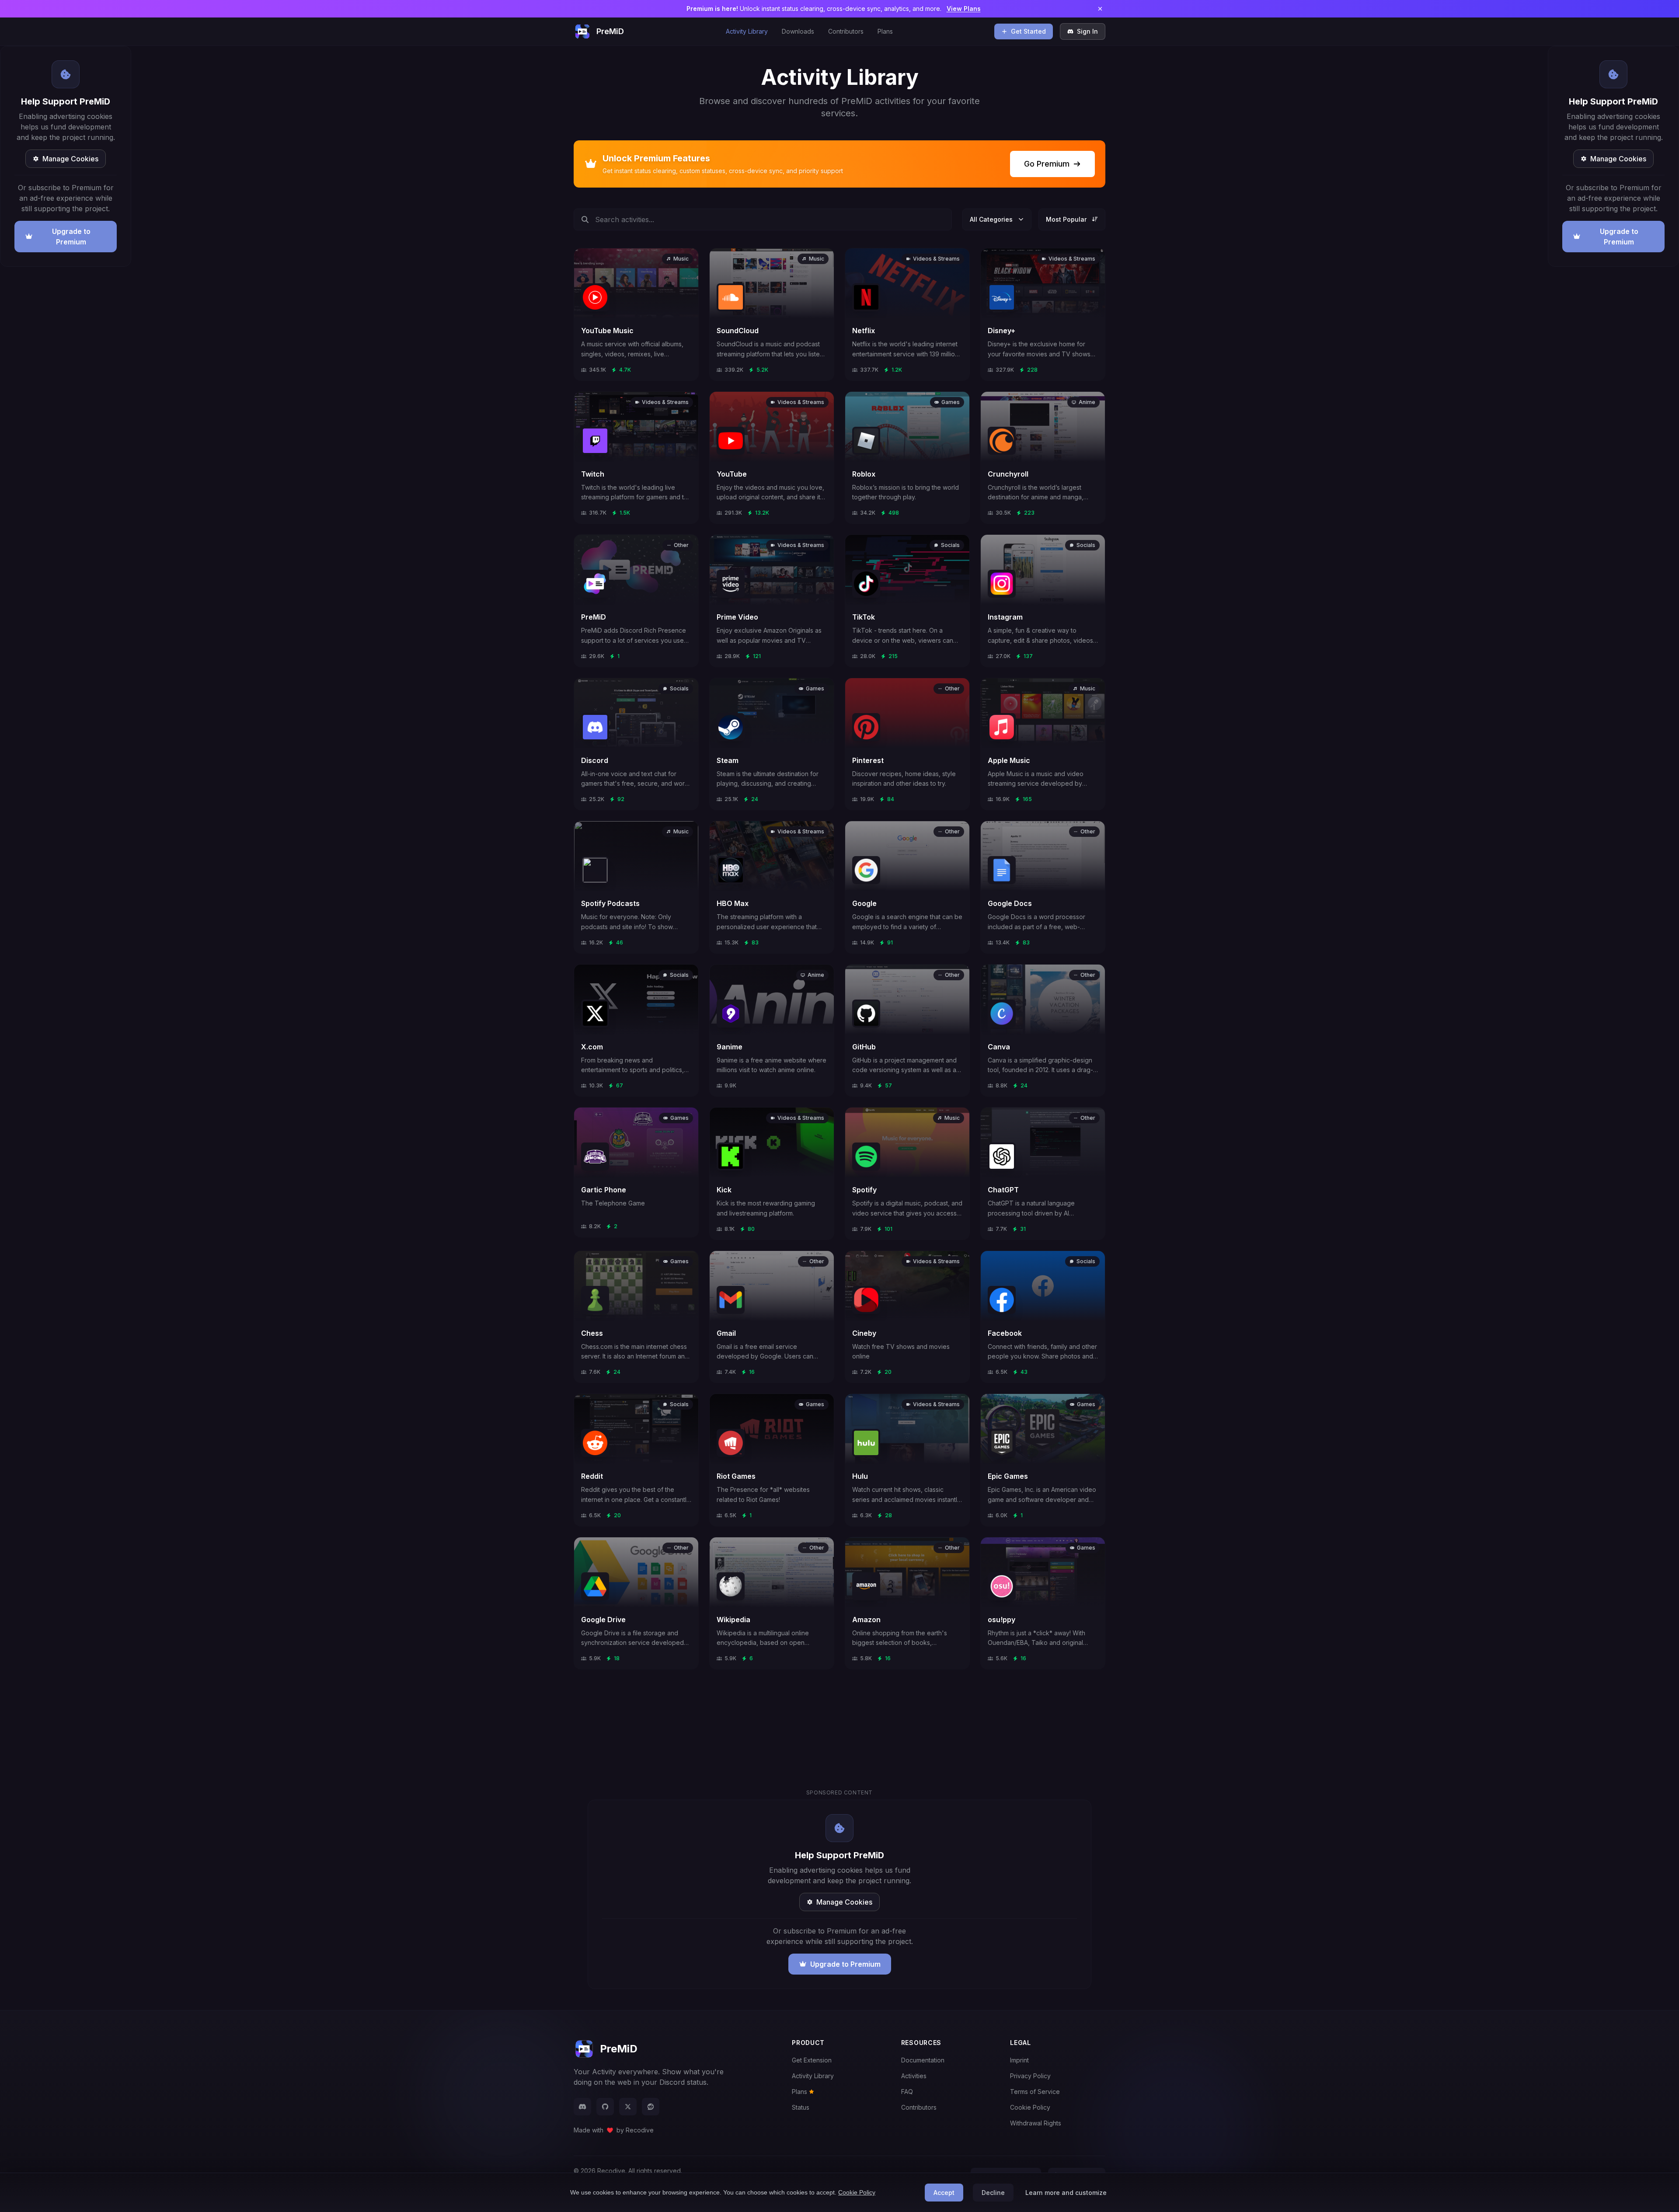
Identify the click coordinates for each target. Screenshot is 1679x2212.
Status (801, 2107)
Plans (885, 31)
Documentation (923, 2060)
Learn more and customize (1066, 2193)
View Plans (964, 9)
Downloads (798, 31)
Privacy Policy (1030, 2076)
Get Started (1028, 31)
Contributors (846, 31)
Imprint (1019, 2060)
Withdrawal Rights (1036, 2123)
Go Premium (1047, 164)
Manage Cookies (70, 159)
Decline (993, 2193)
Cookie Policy (1030, 2107)
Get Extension (812, 2060)
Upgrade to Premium (71, 237)
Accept (944, 2193)
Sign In (1087, 31)
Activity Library (747, 31)
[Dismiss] (1100, 9)
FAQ (907, 2092)
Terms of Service (1035, 2092)
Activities (914, 2076)
